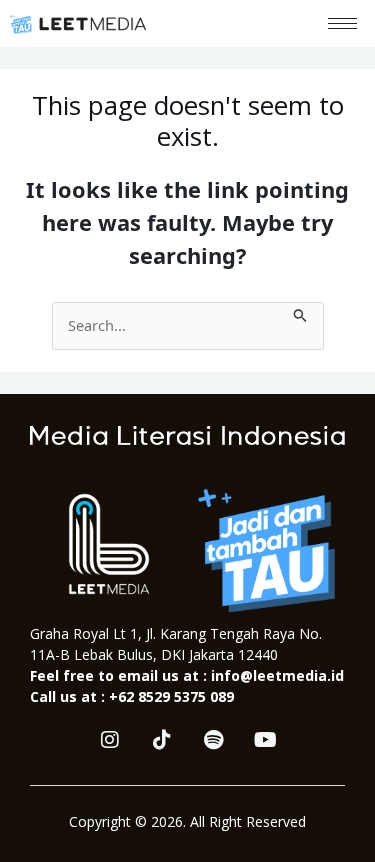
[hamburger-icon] (342, 23)
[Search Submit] (300, 313)
